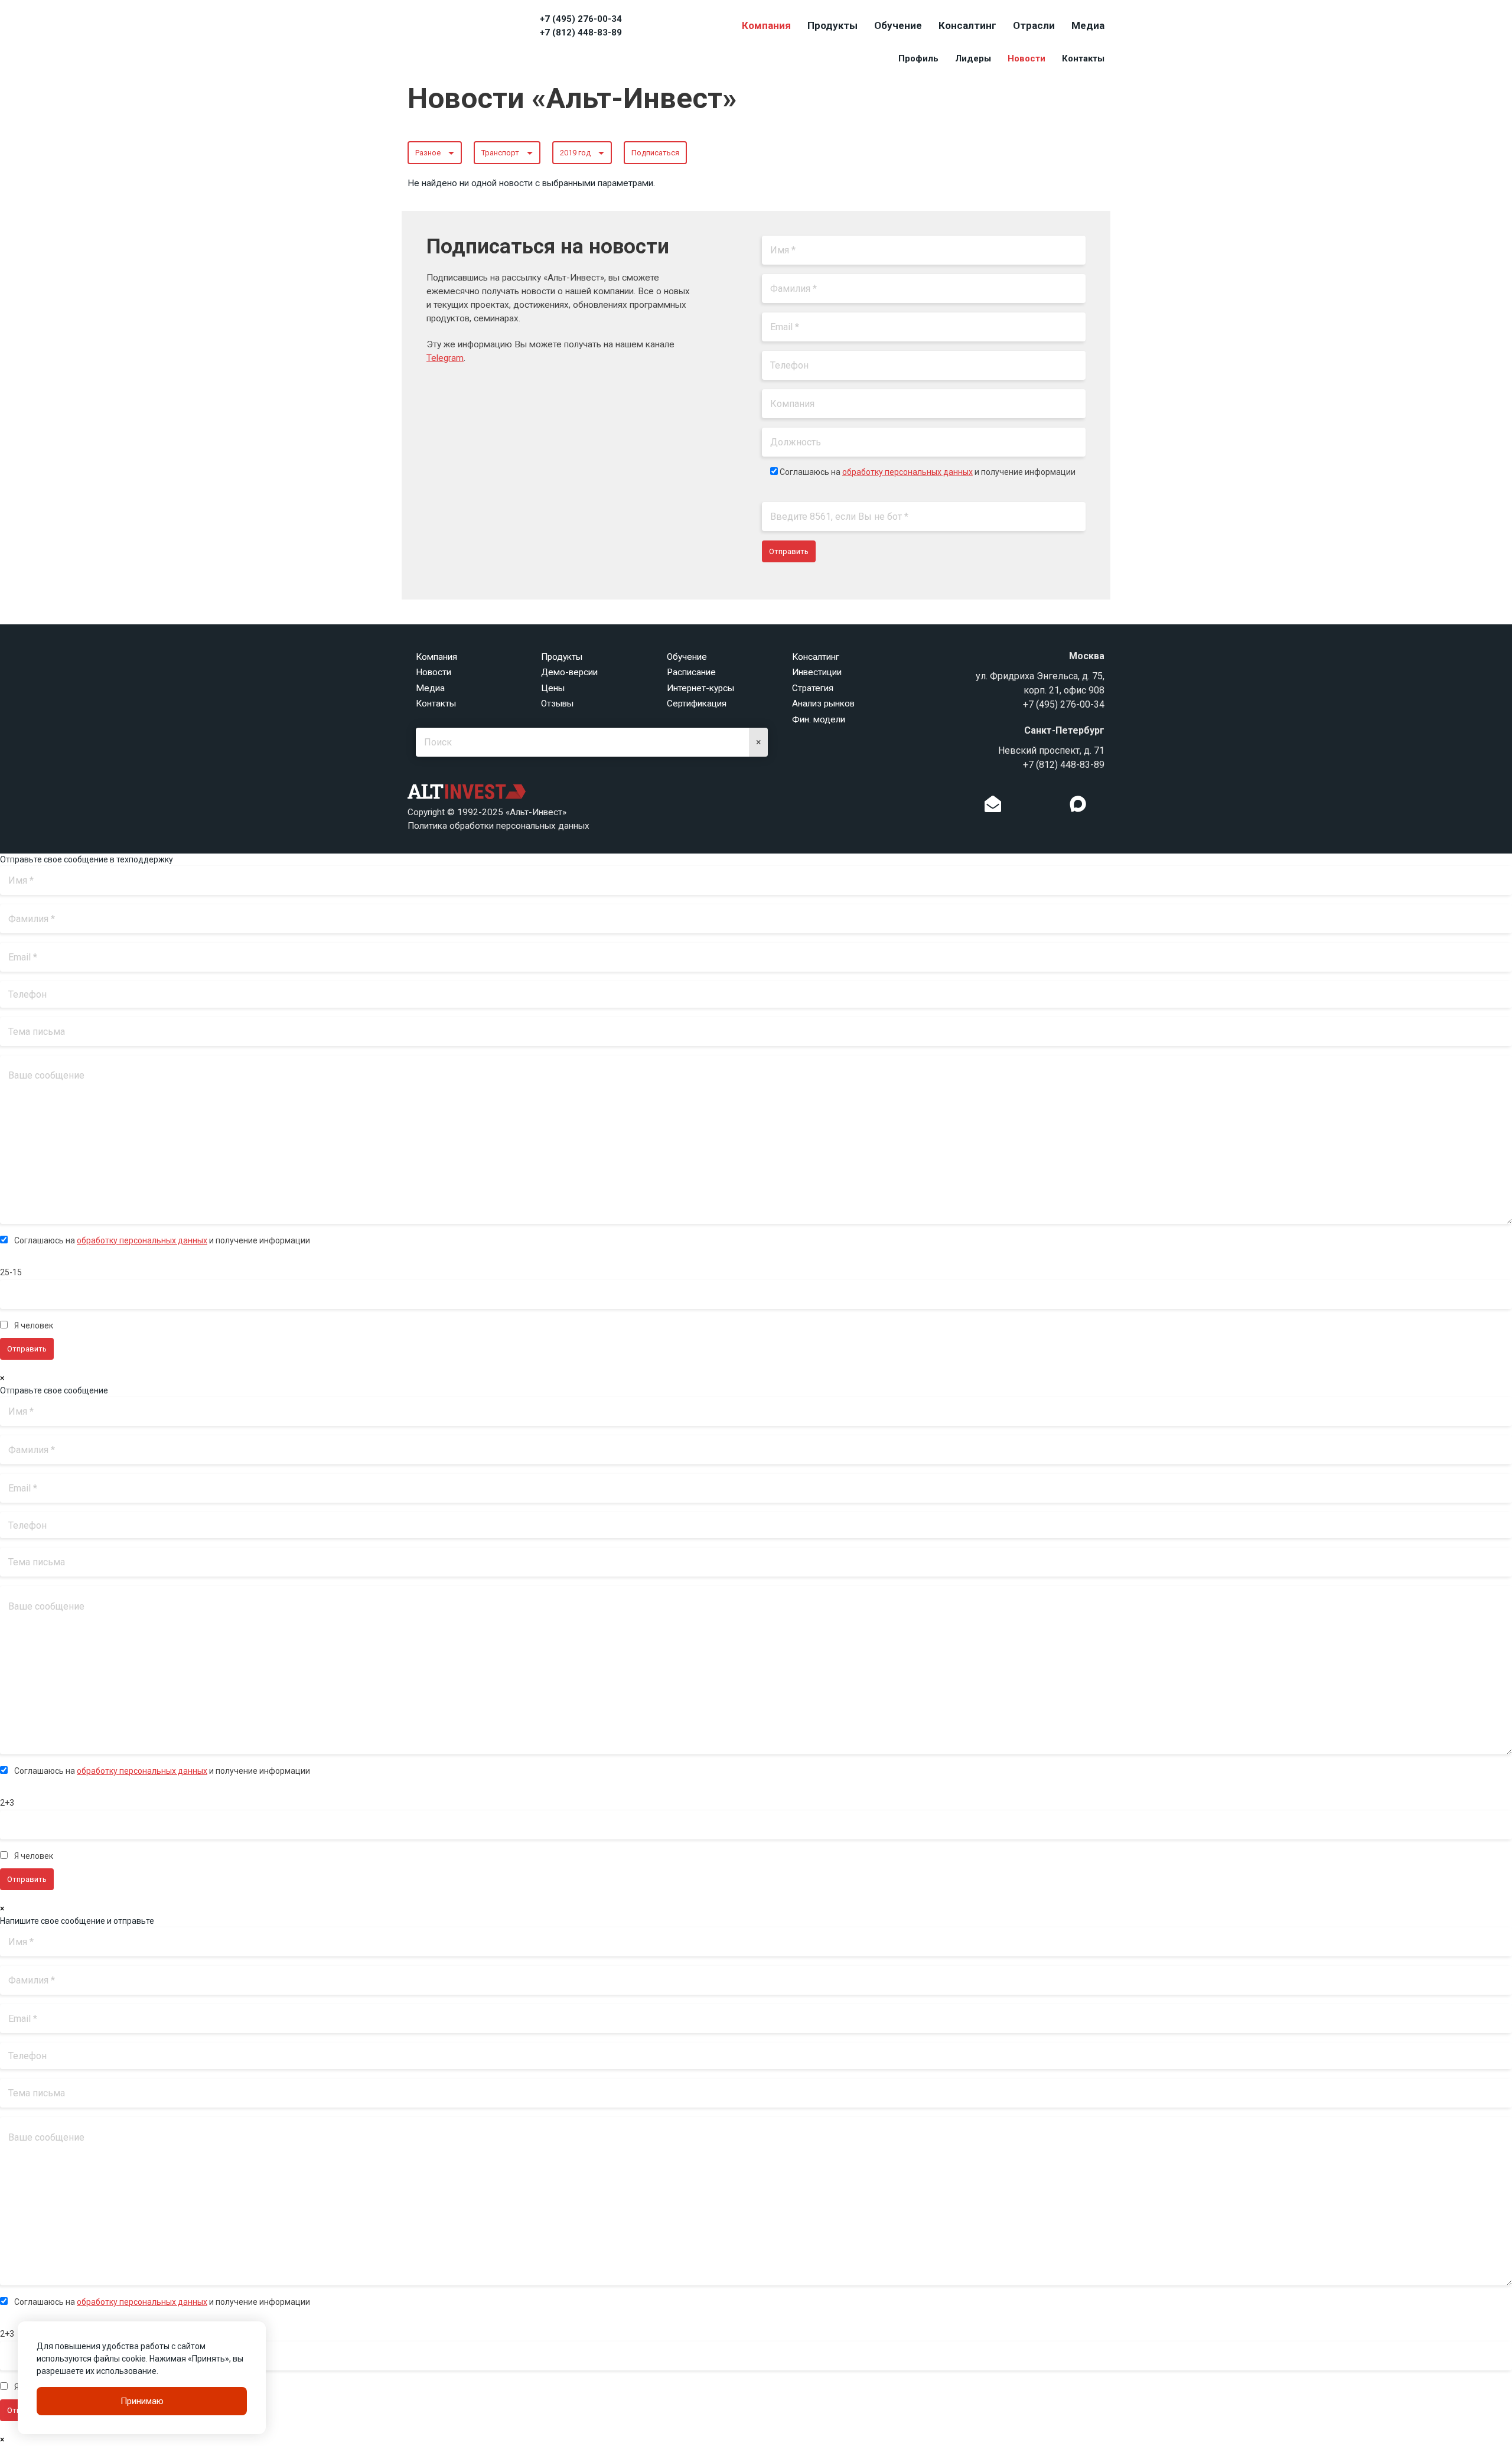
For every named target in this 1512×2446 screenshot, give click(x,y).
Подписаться (655, 153)
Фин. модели (819, 719)
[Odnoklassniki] (1017, 807)
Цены (553, 688)
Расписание (691, 672)
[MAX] (1078, 804)
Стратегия (813, 688)
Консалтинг (967, 25)
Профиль (918, 58)
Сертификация (697, 703)
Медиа (1088, 25)
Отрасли (1034, 25)
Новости (1027, 58)
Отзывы (557, 703)
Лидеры (973, 58)
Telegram (445, 358)
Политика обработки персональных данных (498, 826)
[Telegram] (1054, 807)
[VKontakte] (1035, 807)
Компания (766, 25)
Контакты (1083, 58)
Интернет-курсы (700, 688)
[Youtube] (1102, 807)
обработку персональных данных (907, 472)
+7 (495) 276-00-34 (581, 19)
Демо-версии (569, 672)
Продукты (832, 25)
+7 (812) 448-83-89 (581, 32)
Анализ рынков (823, 703)
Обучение (898, 25)
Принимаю (142, 2401)
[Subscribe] (993, 807)
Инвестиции (817, 672)
